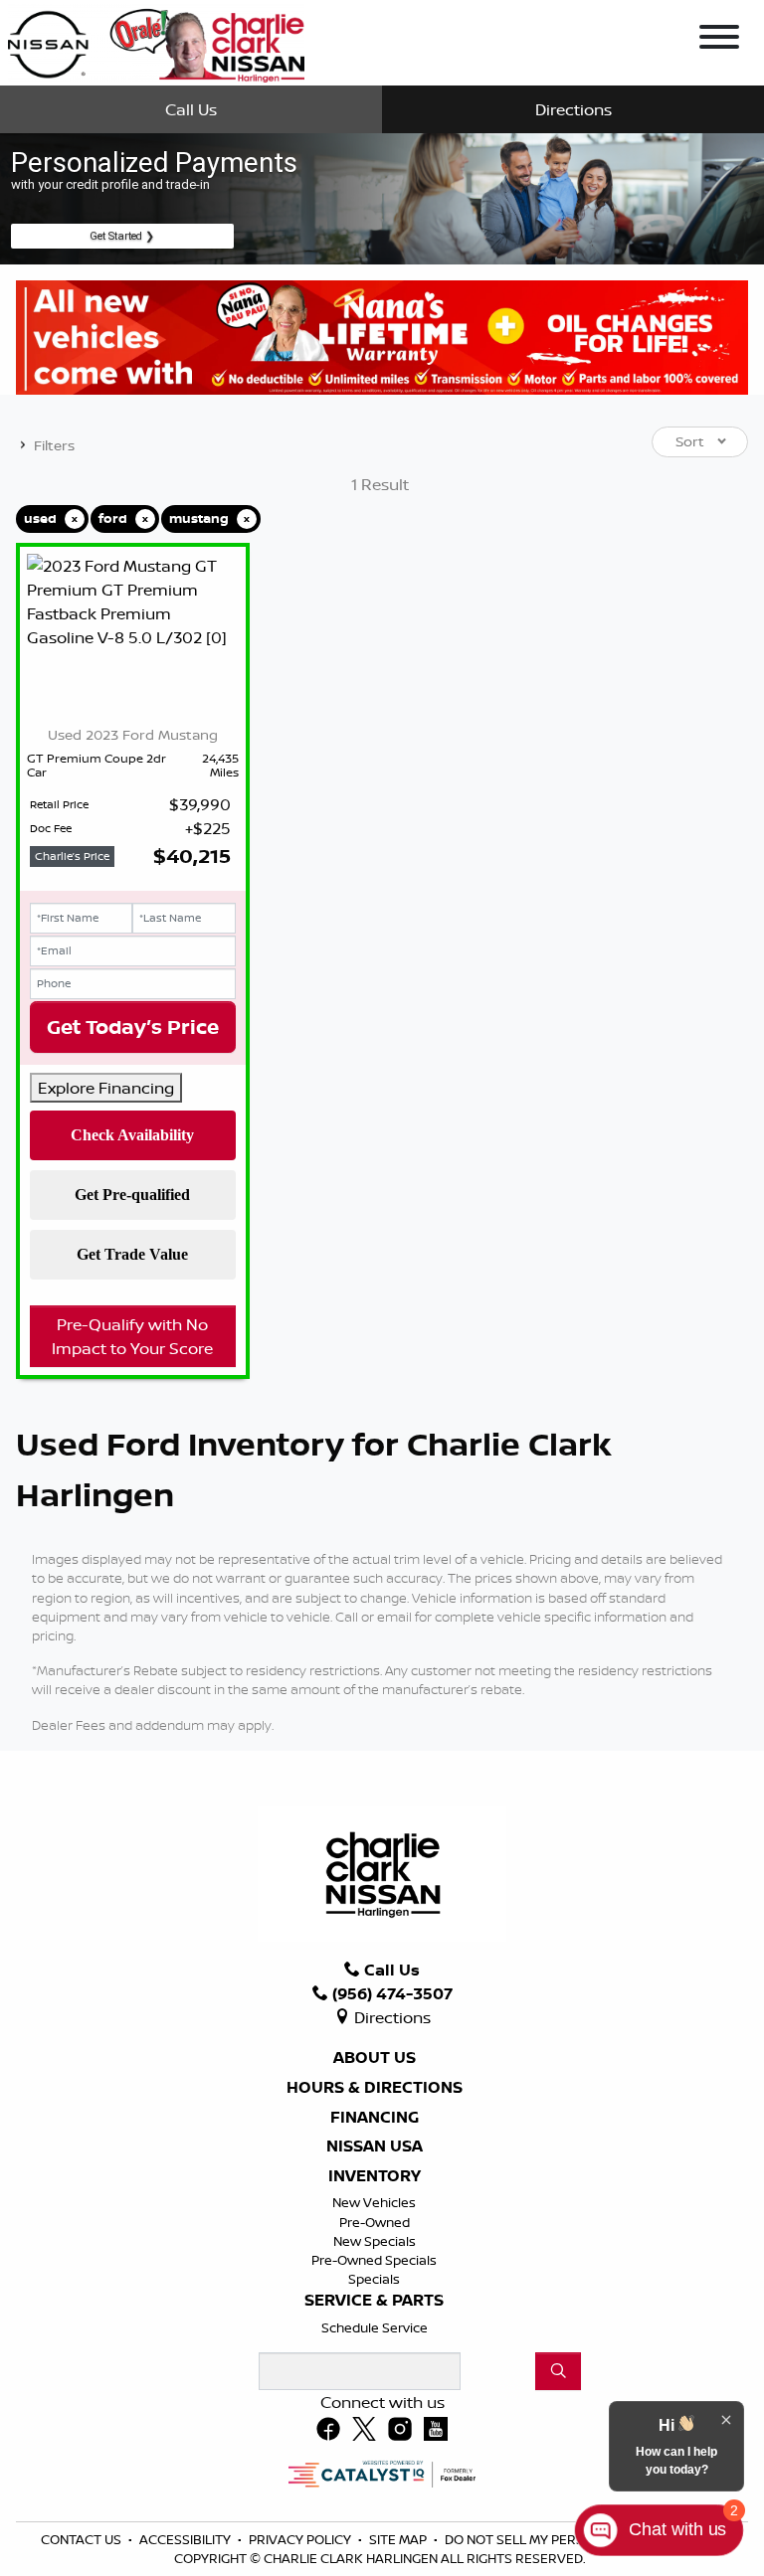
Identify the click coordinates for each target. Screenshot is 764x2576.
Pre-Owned (375, 2222)
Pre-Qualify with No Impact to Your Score (132, 1336)
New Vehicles (374, 2202)
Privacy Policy (301, 2539)
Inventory (375, 2176)
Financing (375, 2118)
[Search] (558, 2371)
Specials (374, 2279)
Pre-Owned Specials (374, 2260)
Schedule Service (375, 2327)
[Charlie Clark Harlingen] (156, 41)
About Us (375, 2058)
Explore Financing (106, 1088)
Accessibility (187, 2539)
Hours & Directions (375, 2088)
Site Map (399, 2539)
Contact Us (83, 2539)
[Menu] (719, 40)
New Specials (375, 2241)
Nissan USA (375, 2147)
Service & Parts (374, 2301)
